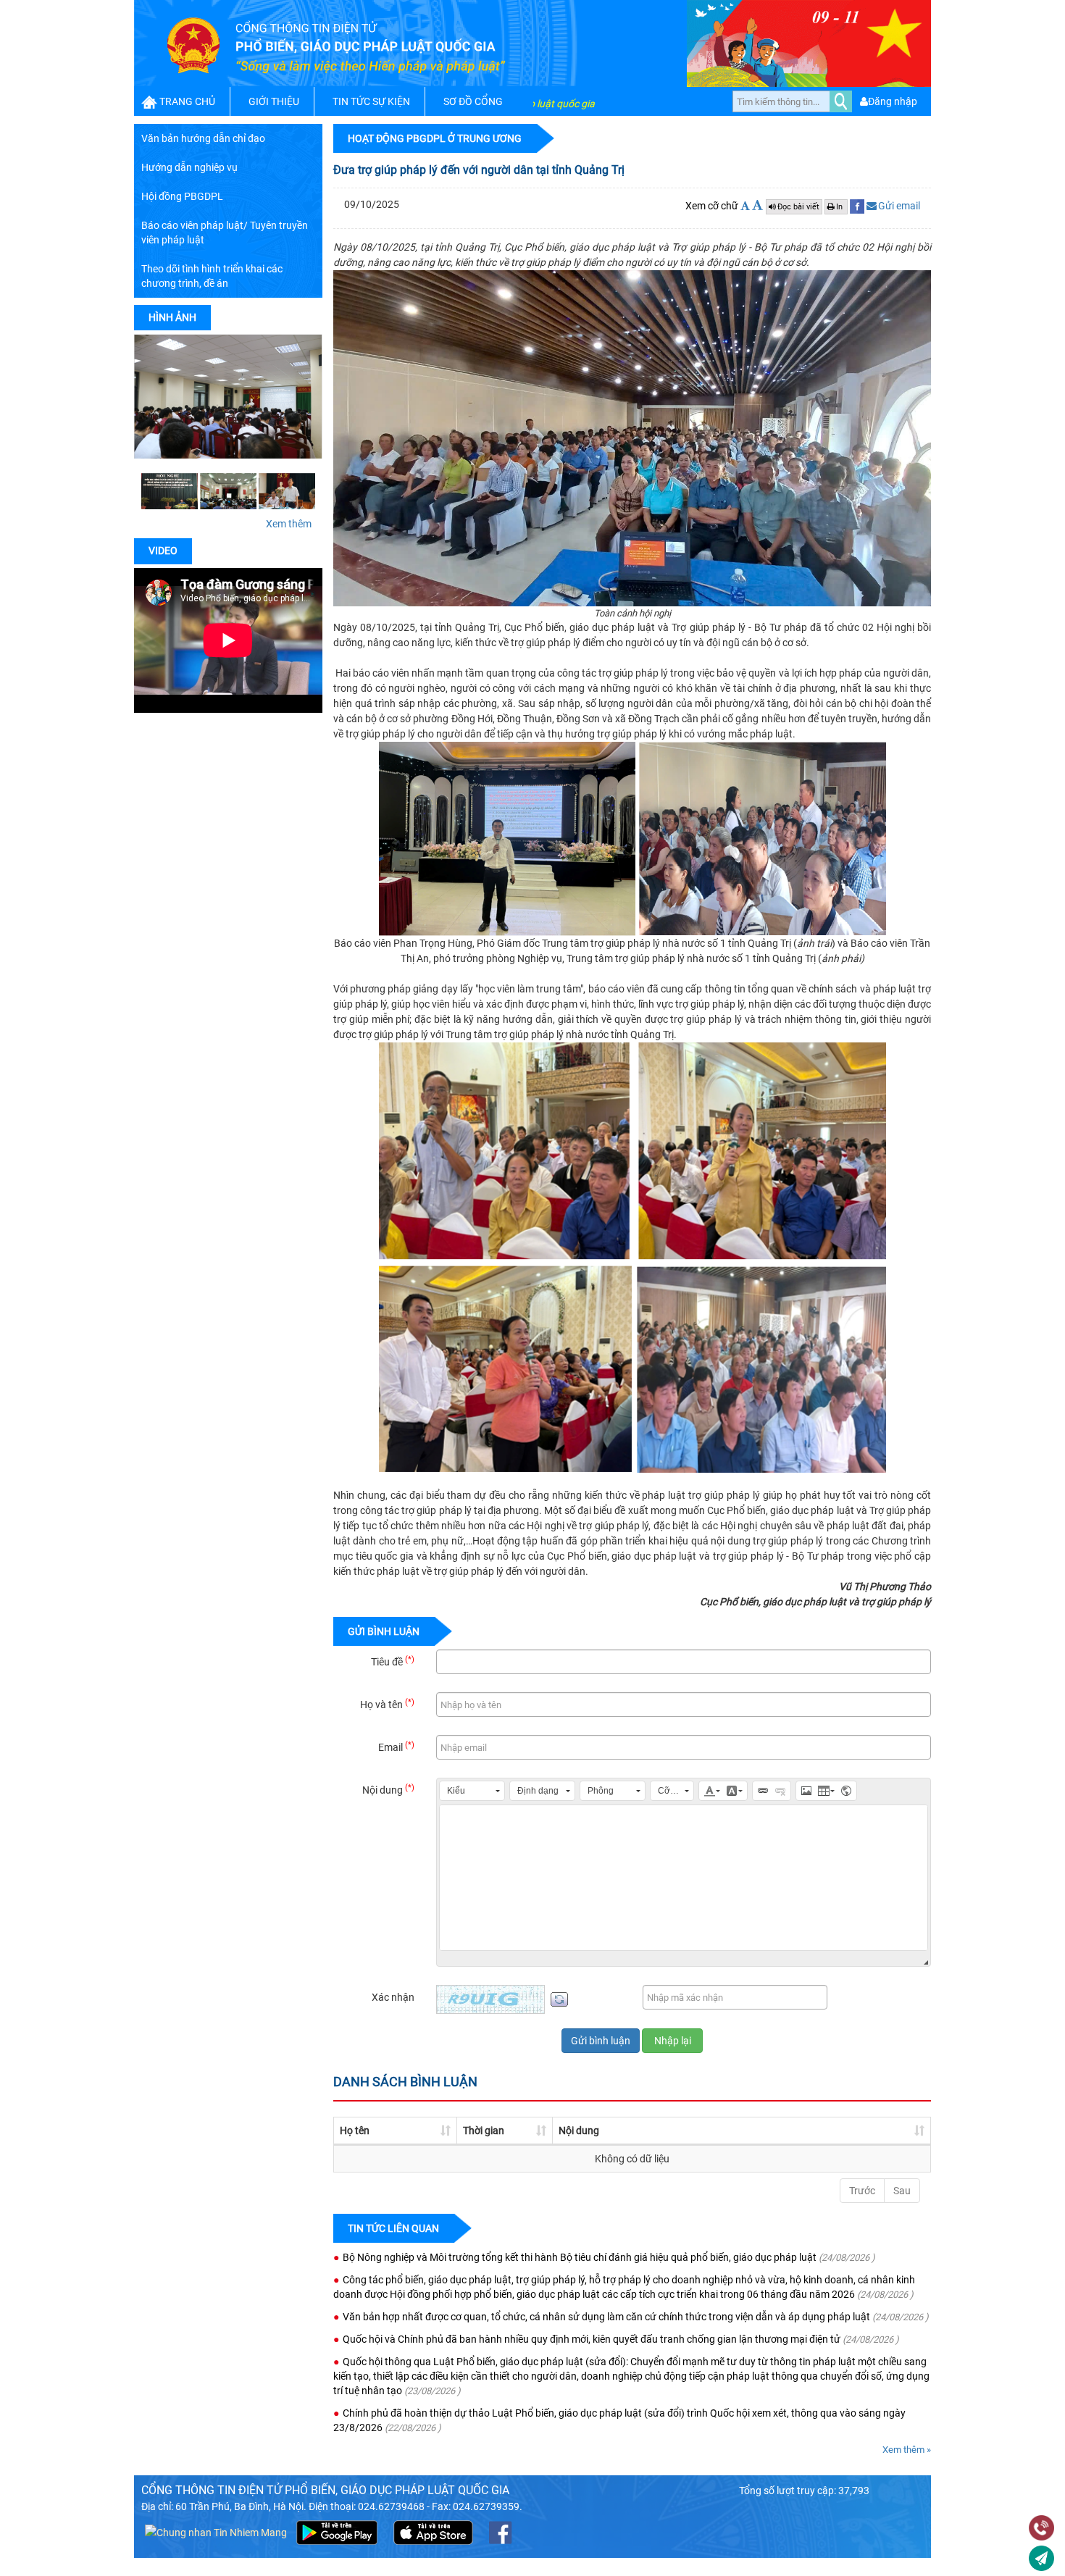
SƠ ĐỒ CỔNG (473, 101)
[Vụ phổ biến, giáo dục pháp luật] (287, 491)
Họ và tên (387, 1704)
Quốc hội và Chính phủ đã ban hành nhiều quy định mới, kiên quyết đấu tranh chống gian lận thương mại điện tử (592, 2339)
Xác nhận (393, 1997)
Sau (902, 2191)
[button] (472, 1791)
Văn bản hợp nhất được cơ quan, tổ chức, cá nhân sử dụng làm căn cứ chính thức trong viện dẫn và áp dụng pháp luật (606, 2317)
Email (396, 1747)
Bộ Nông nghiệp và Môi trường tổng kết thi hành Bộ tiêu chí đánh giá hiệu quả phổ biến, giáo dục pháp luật (580, 2257)
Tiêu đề (393, 1661)
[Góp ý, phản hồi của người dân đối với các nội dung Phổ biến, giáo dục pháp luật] (1041, 2560)
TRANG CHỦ (187, 101)
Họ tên (355, 2130)
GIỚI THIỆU (274, 101)
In (840, 207)
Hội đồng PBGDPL (182, 196)
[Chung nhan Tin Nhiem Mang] (216, 2532)
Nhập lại (673, 2041)
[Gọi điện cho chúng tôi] (1041, 2530)
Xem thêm (289, 524)
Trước (862, 2191)
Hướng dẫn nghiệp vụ (189, 167)
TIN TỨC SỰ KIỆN (371, 101)
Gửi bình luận (601, 2041)
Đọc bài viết (798, 207)
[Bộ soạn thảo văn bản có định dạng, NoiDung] (684, 1878)
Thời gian (484, 2130)
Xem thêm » (907, 2450)
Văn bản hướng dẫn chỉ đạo (203, 138)
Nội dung (388, 1789)
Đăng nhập (893, 101)
